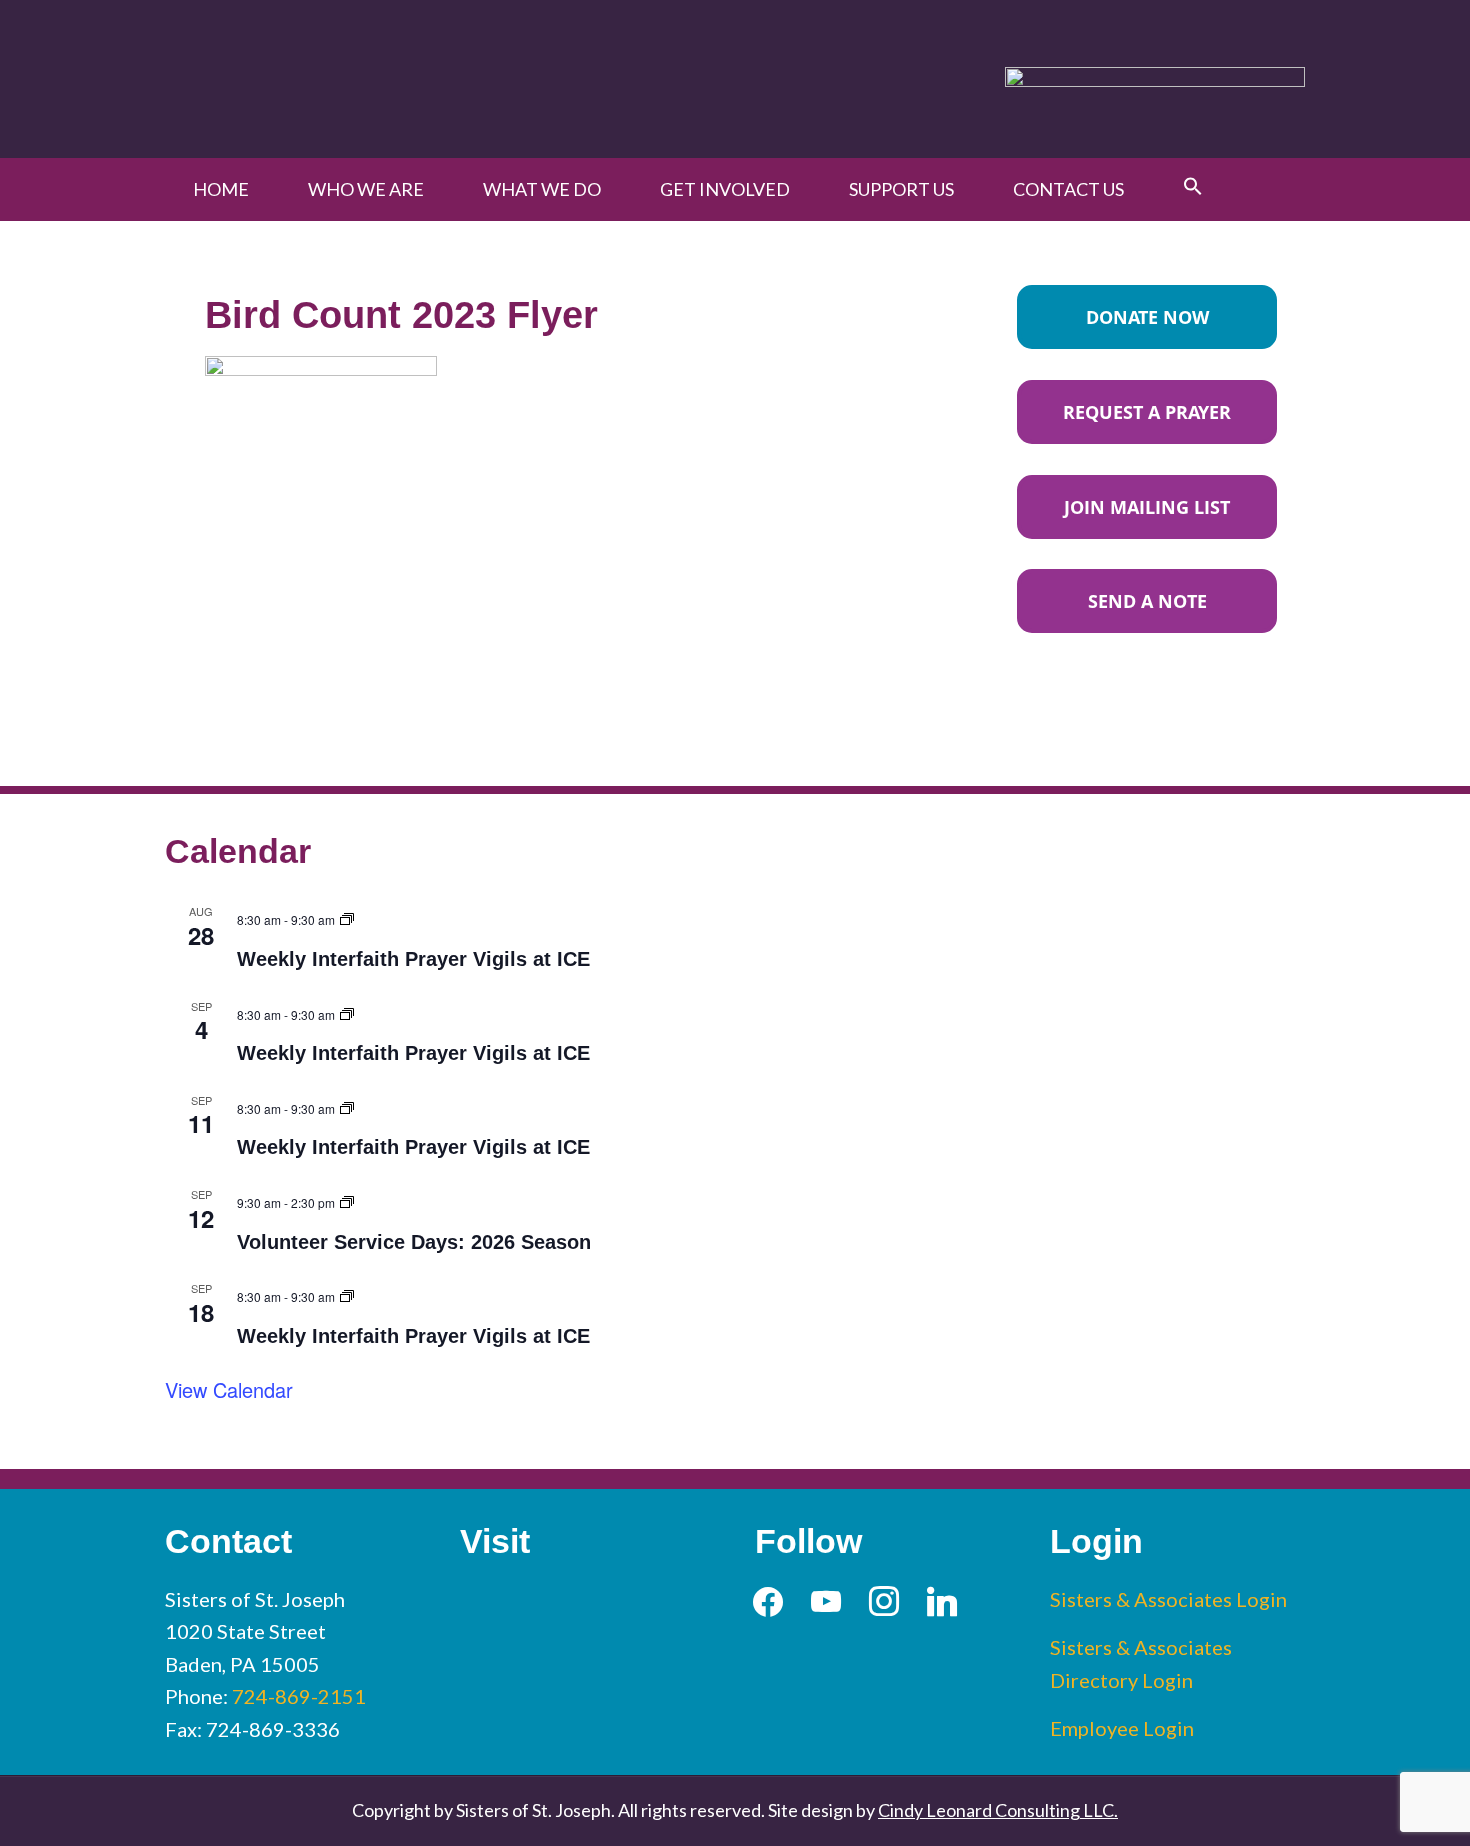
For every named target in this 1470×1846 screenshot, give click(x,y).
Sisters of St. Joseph (397, 78)
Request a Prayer (1147, 412)
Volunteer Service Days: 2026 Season (414, 1242)
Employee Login (1122, 1728)
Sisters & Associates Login (1168, 1599)
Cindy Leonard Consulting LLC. (998, 1810)
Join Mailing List (1147, 507)
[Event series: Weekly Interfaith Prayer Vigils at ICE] (347, 916)
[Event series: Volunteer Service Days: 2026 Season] (347, 1199)
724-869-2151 (299, 1696)
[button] (1193, 187)
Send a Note (1147, 601)
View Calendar (229, 1389)
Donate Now (1147, 317)
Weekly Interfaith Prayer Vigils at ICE (413, 959)
